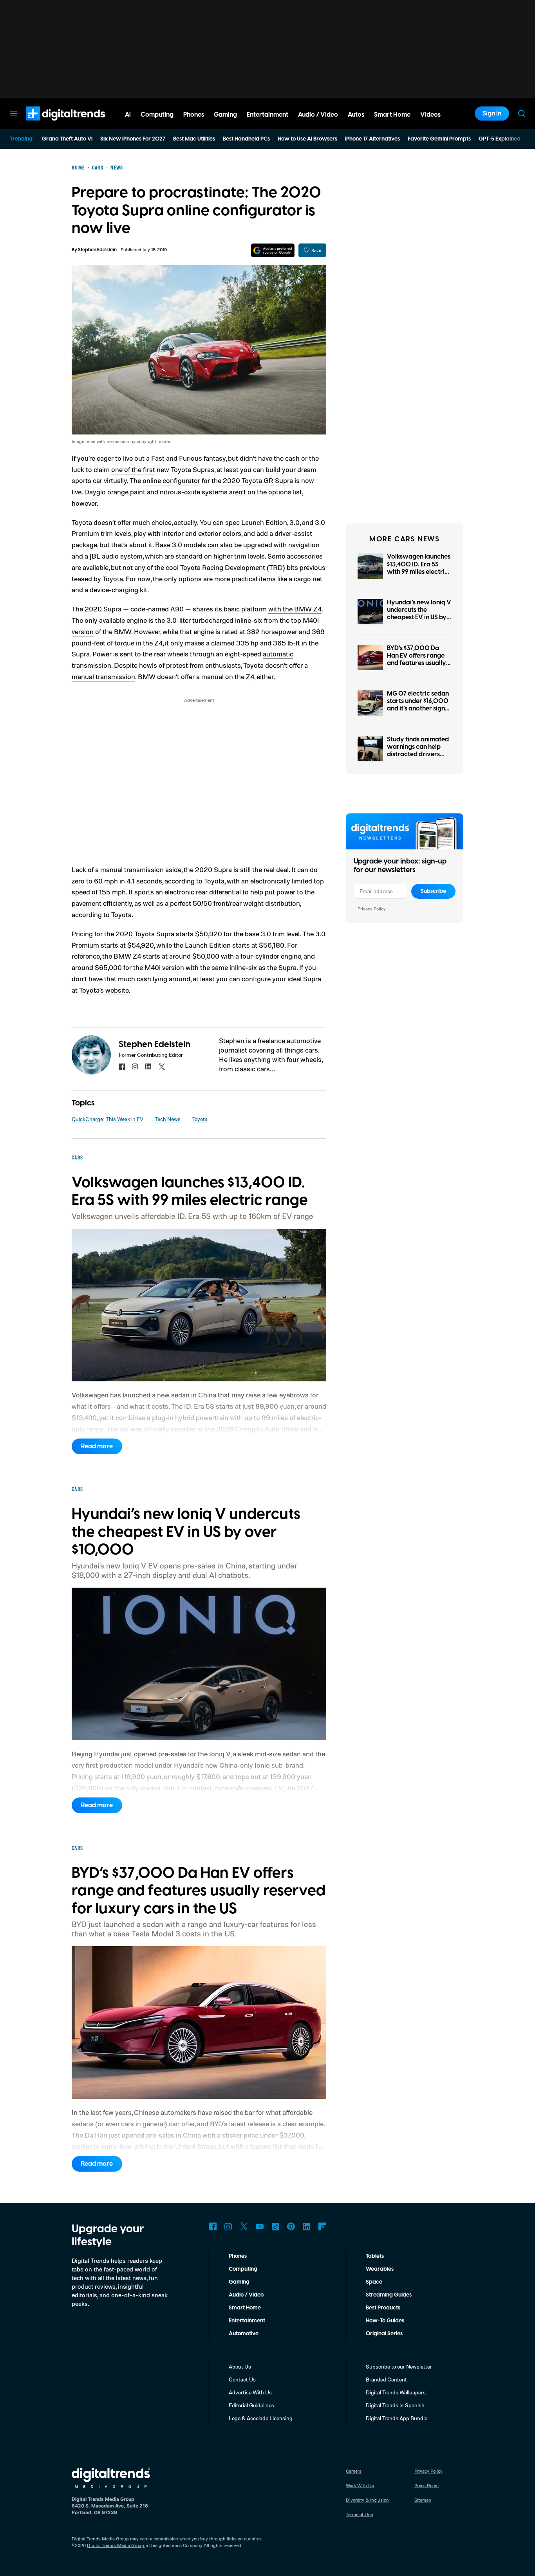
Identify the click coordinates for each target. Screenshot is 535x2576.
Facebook (213, 2226)
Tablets (375, 2256)
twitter (162, 1067)
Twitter (244, 2226)
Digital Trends (51, 124)
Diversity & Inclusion (367, 2500)
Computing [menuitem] (157, 115)
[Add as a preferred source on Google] (273, 250)
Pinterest (291, 2226)
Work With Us (360, 2485)
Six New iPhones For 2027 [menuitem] (133, 139)
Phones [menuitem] (194, 115)
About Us (240, 2366)
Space (374, 2282)
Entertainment (247, 2321)
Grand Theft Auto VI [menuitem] (67, 139)
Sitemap (423, 2500)
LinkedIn (307, 2226)
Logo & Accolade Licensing (261, 2418)
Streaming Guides (389, 2295)
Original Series (384, 2334)
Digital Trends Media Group (116, 2545)
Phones (238, 2256)
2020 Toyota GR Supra (258, 480)
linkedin (148, 1067)
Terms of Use (359, 2514)
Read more (97, 1446)
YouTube (260, 2226)
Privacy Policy (372, 909)
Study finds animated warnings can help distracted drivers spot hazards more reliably (418, 754)
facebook (122, 1067)
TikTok (275, 2226)
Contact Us (242, 2379)
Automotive (244, 2334)
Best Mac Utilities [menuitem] (194, 139)
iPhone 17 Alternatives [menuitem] (372, 139)
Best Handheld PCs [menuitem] (246, 139)
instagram (135, 1067)
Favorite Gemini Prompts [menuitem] (439, 139)
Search (522, 114)
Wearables (380, 2269)
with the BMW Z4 (295, 609)
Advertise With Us (250, 2392)
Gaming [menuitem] (225, 115)
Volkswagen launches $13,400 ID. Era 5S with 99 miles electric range (419, 568)
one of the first (133, 469)
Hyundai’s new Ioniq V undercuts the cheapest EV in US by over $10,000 (419, 614)
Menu (13, 114)
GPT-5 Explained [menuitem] (500, 139)
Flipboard (322, 2226)
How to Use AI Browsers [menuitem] (307, 139)
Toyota (200, 1119)
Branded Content (386, 2379)
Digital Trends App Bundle (397, 2418)
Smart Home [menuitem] (392, 115)
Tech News (168, 1119)
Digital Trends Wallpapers (396, 2392)
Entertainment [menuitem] (267, 115)
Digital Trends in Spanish (395, 2405)
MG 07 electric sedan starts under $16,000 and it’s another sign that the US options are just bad (418, 709)
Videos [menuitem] (430, 115)
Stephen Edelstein (97, 250)
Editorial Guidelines (251, 2405)
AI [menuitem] (128, 115)
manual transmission (103, 676)
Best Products (383, 2308)
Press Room (427, 2485)
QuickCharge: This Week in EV (108, 1119)
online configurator (171, 480)
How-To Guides (385, 2321)
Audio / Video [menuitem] (318, 115)
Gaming (239, 2282)
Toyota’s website (104, 990)
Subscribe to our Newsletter (399, 2366)
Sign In (492, 114)
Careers (354, 2471)
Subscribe (433, 891)
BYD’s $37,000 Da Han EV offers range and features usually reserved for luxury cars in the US (417, 663)
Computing (243, 2269)
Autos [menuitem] (356, 115)
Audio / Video (246, 2295)
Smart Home (245, 2308)
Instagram (228, 2226)
